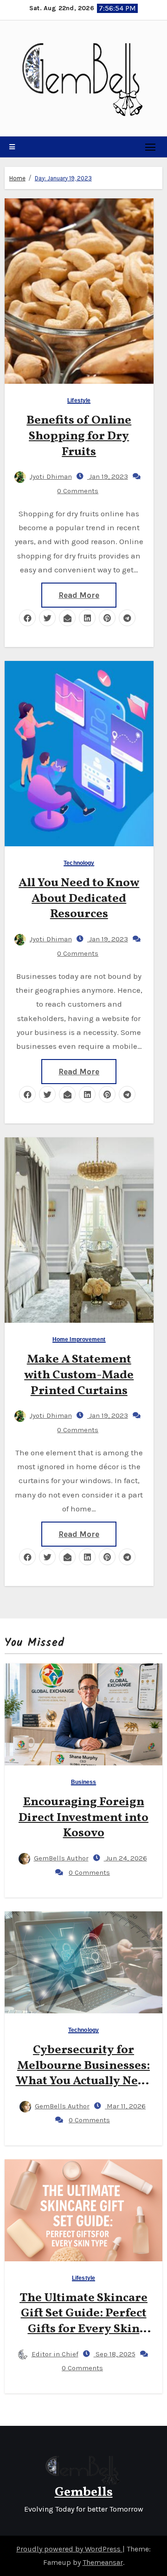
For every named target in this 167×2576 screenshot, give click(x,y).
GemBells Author (61, 1858)
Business (84, 1782)
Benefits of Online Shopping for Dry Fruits (79, 436)
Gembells (84, 2492)
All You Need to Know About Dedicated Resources (79, 899)
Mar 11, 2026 (125, 2106)
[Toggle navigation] (151, 147)
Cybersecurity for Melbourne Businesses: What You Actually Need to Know (84, 2073)
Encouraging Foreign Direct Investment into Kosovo (83, 1818)
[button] (12, 147)
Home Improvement (79, 1340)
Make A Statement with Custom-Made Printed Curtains (79, 1375)
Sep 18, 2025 (115, 2354)
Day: (63, 178)
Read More (79, 595)
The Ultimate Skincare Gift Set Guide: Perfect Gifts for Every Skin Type (83, 2321)
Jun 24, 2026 (125, 1858)
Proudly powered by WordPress (69, 2549)
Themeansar (103, 2562)
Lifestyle (79, 401)
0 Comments (78, 491)
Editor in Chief (55, 2354)
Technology (79, 863)
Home (17, 178)
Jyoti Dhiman (51, 476)
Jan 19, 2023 (108, 476)
